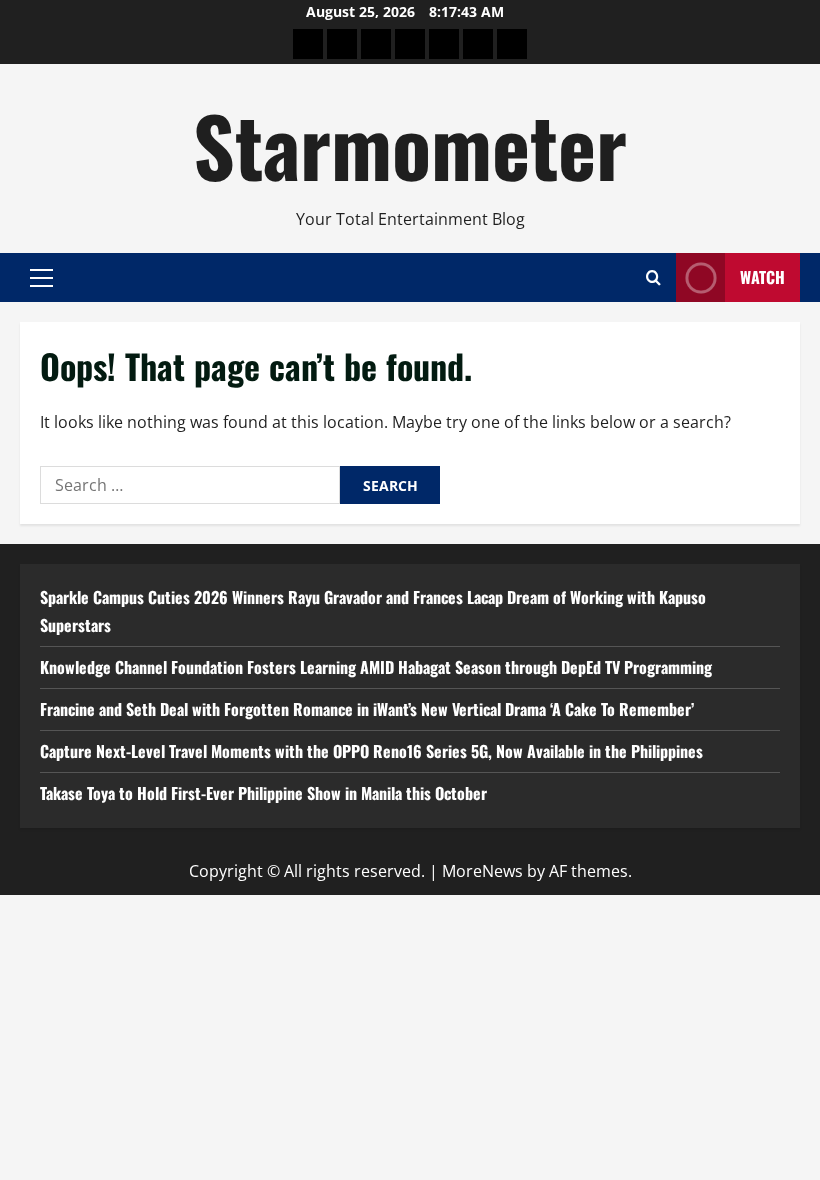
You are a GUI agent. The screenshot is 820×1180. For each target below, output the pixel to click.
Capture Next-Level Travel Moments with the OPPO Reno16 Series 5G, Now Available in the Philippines (371, 751)
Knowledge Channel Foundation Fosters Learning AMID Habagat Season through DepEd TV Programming (376, 667)
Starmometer (410, 144)
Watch (762, 277)
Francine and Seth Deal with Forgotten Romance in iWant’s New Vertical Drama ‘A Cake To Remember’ (367, 709)
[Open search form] (653, 277)
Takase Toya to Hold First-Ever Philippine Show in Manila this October (263, 793)
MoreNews (482, 871)
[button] (41, 277)
